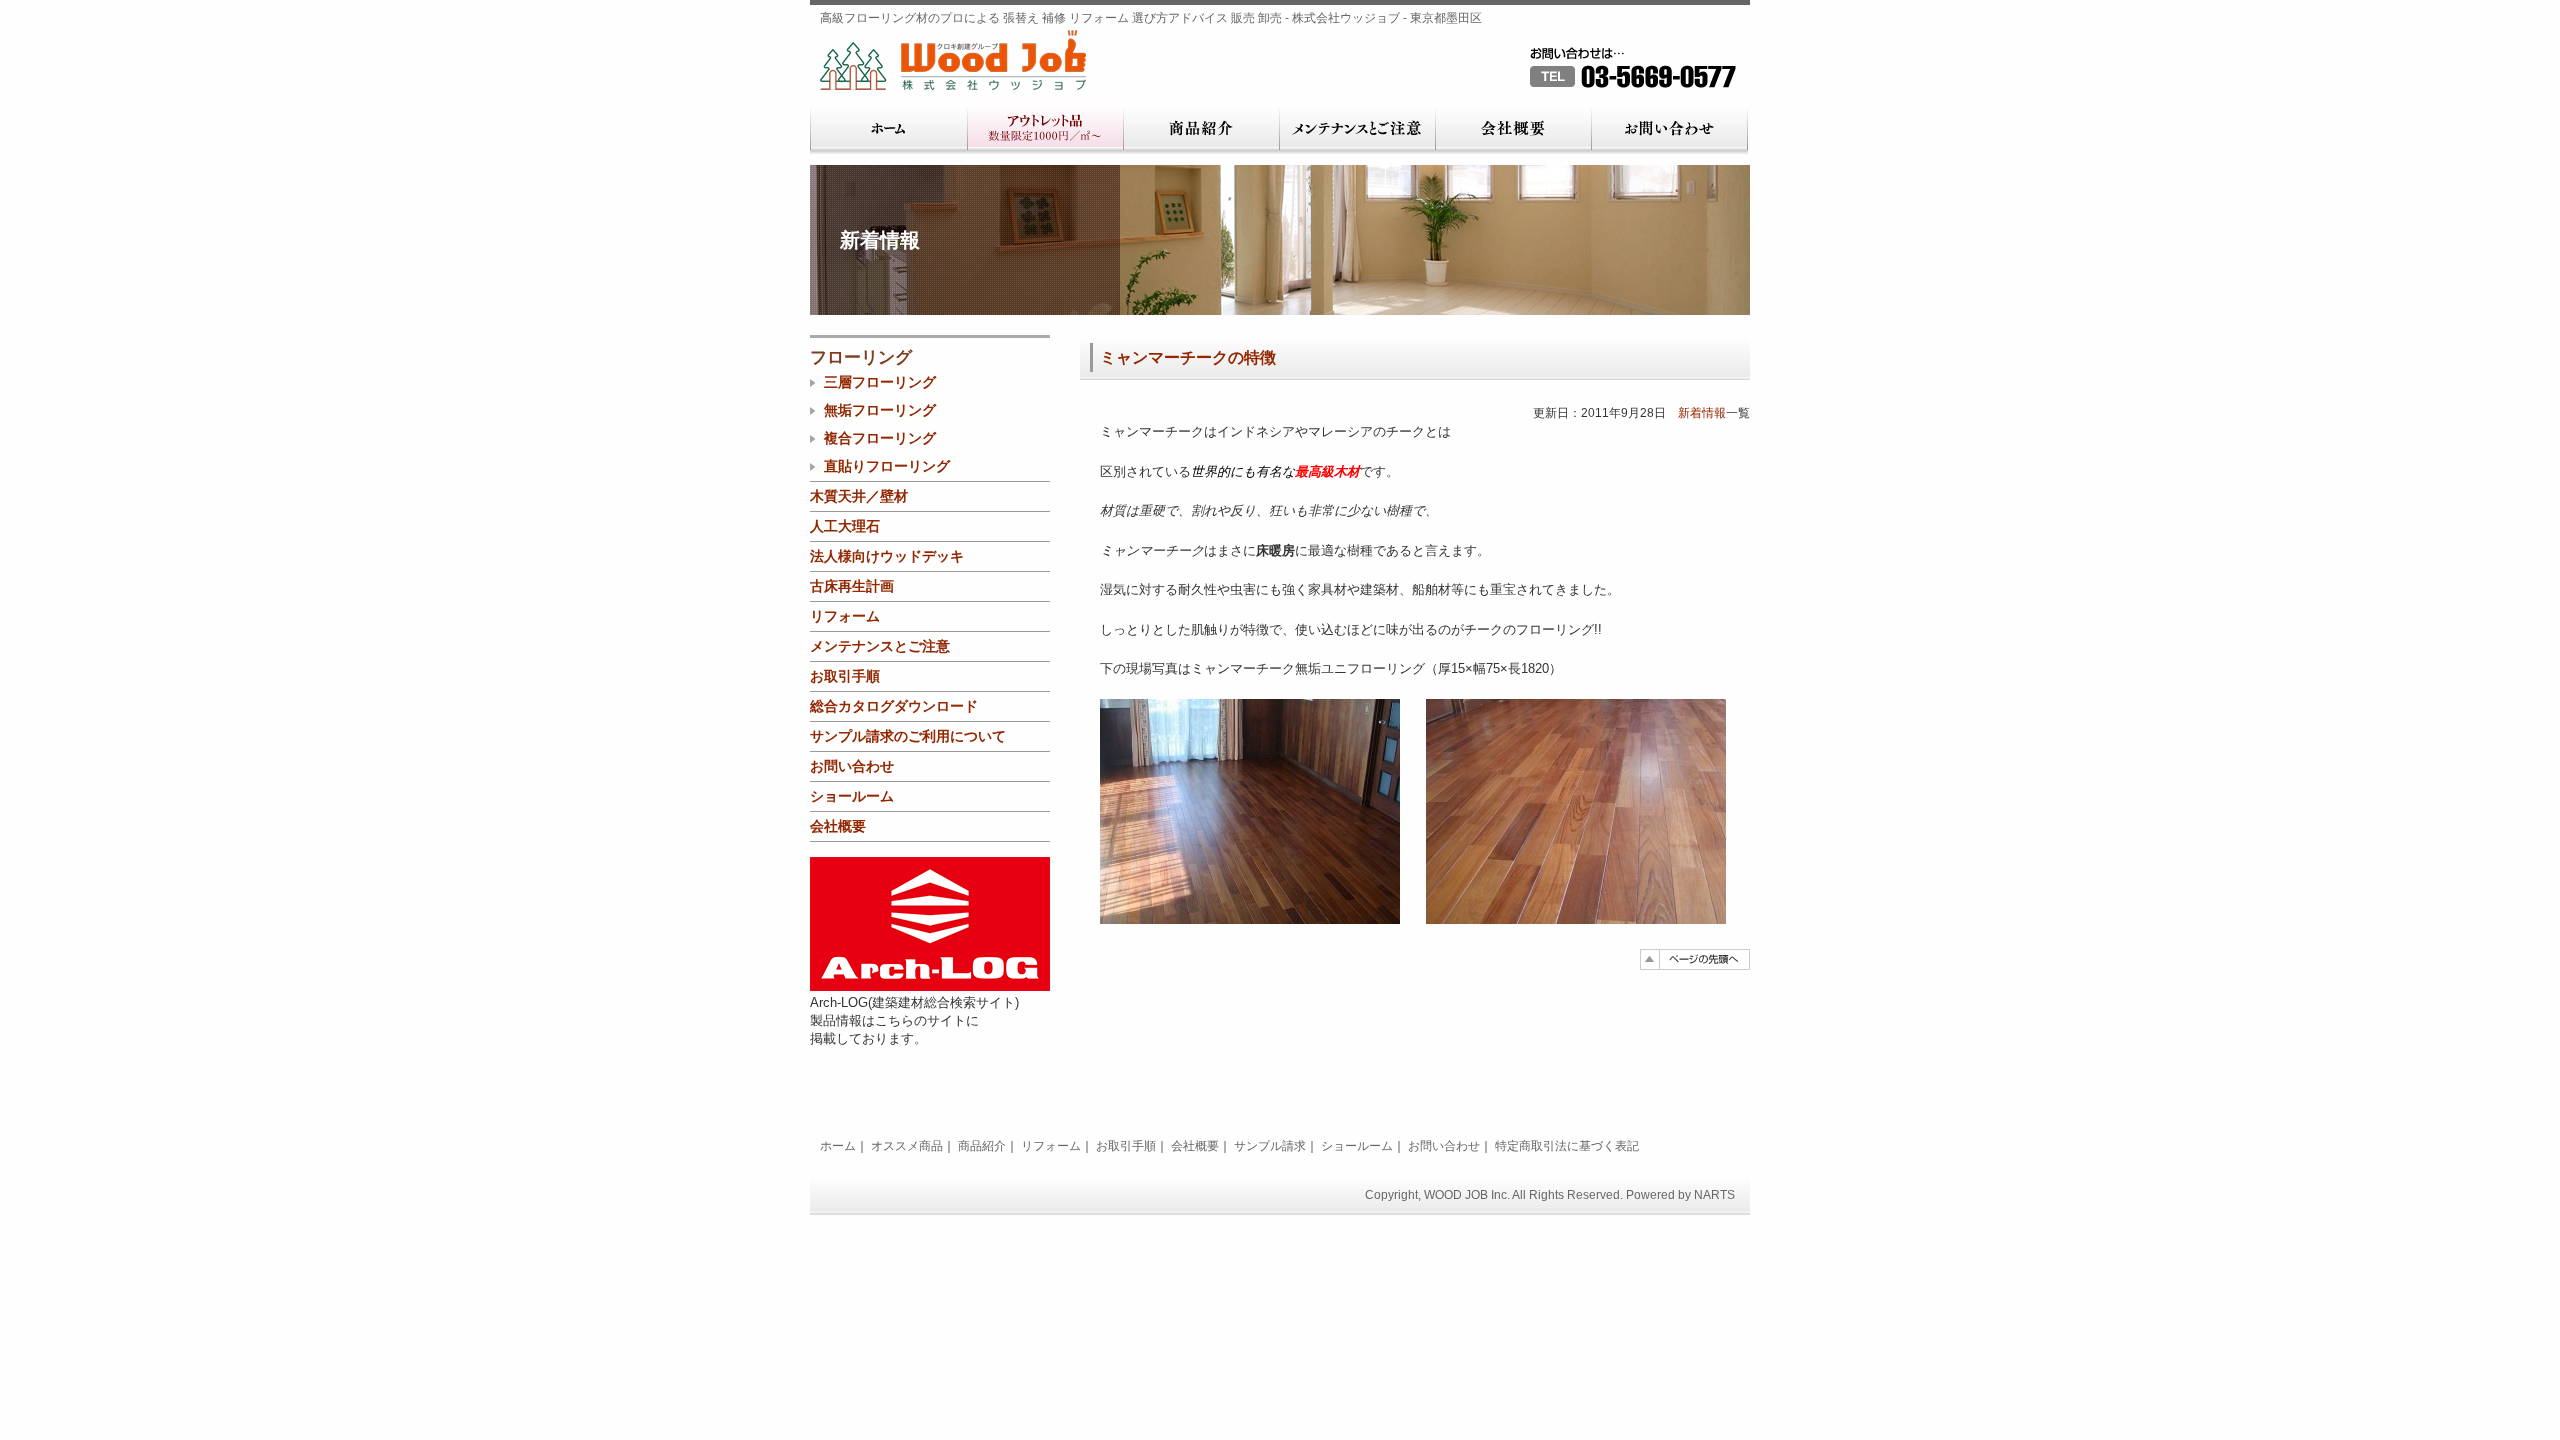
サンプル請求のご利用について (908, 736)
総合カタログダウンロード (894, 706)
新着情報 (1702, 413)
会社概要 (1513, 130)
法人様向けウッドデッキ (887, 556)
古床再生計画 (852, 586)
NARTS (1714, 1195)
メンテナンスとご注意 (1357, 130)
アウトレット (1045, 130)
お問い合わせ (1669, 130)
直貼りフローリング (887, 466)
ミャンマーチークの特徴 (1188, 357)
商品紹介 (1201, 130)
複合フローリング (880, 438)
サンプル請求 (1270, 1146)
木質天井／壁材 (859, 496)
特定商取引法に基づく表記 (1567, 1146)
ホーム (888, 130)
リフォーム (845, 616)
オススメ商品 (907, 1146)
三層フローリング (880, 382)
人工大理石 (845, 526)
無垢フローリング (880, 410)
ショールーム (852, 796)
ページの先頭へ (1695, 959)
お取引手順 (845, 676)
